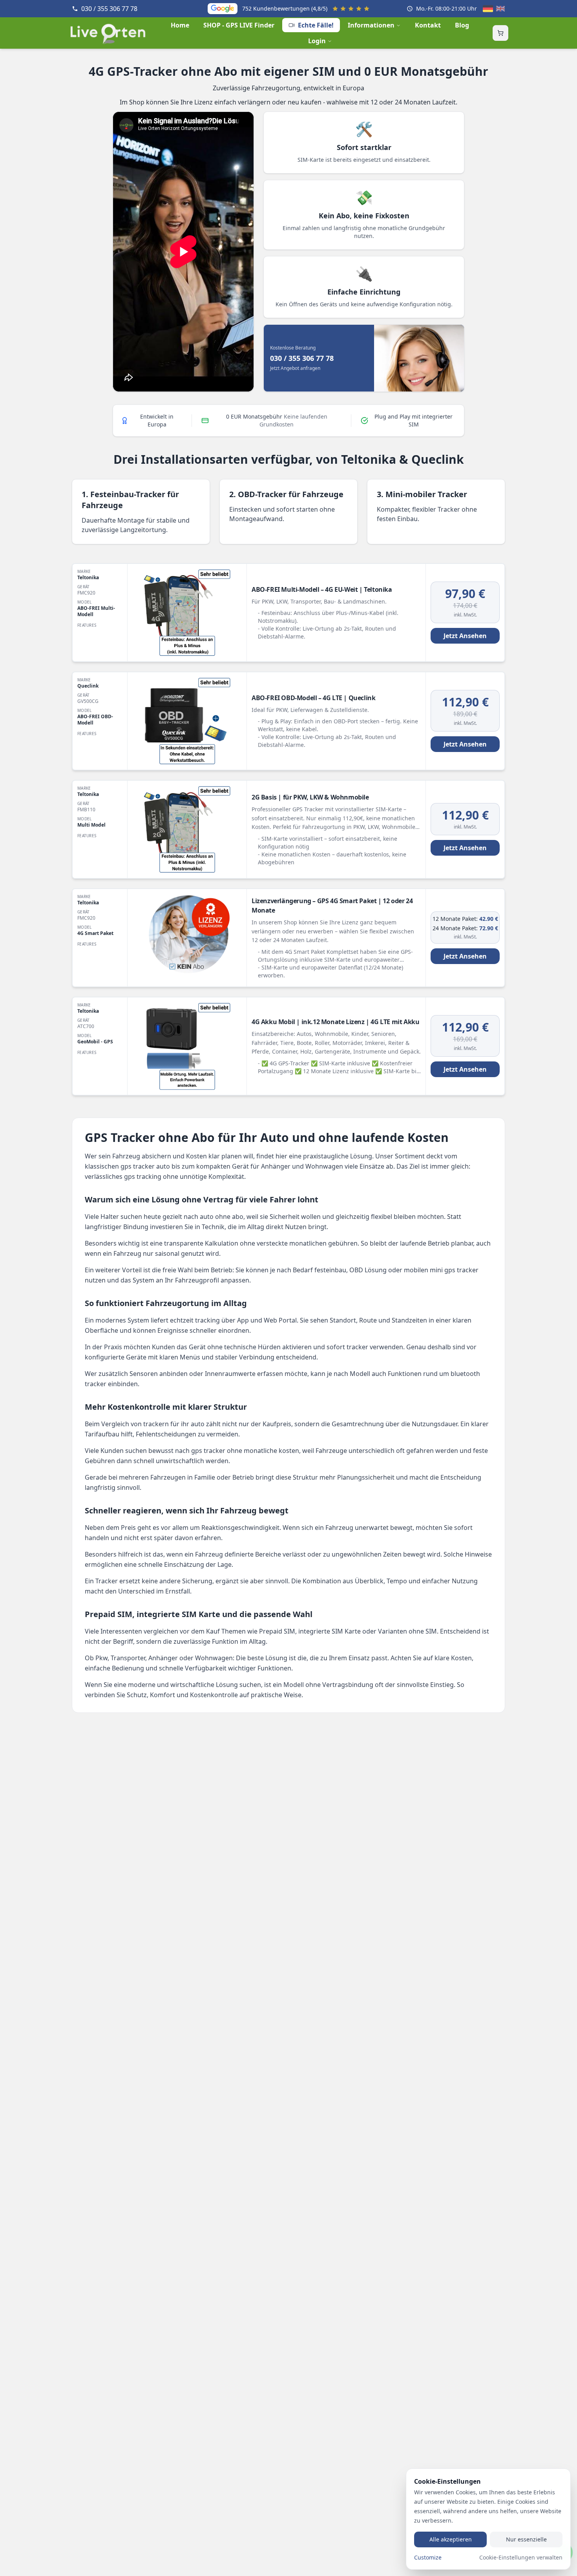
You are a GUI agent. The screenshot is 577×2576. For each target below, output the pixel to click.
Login (317, 41)
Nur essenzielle (526, 2539)
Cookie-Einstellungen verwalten (521, 2557)
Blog (462, 25)
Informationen (371, 25)
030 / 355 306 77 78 (109, 9)
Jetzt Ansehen (465, 636)
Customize (428, 2557)
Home (180, 25)
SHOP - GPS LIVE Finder (239, 25)
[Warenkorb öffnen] (500, 33)
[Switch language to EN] (500, 9)
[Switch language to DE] (488, 9)
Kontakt (428, 25)
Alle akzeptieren (451, 2539)
